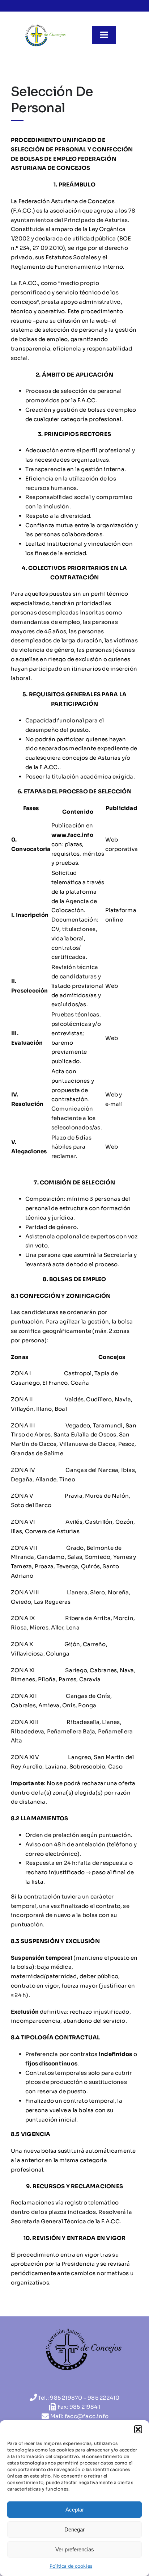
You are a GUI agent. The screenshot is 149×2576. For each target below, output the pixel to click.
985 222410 (103, 2398)
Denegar (74, 2529)
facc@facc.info (87, 2416)
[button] (138, 2429)
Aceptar (75, 2510)
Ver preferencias (75, 2549)
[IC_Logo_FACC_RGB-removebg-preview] (45, 26)
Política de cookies (71, 2566)
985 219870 (66, 2398)
